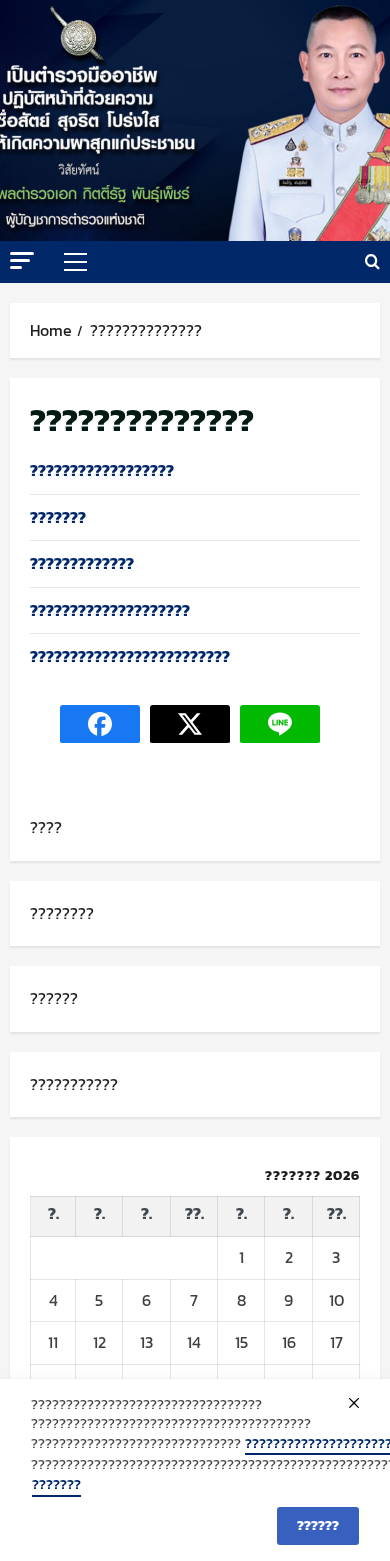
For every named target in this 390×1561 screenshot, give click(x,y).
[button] (22, 260)
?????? (54, 998)
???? (46, 827)
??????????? (74, 1084)
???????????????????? (110, 610)
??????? (58, 517)
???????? (62, 913)
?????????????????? (102, 470)
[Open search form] (372, 261)
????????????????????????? (130, 656)
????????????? (82, 563)
